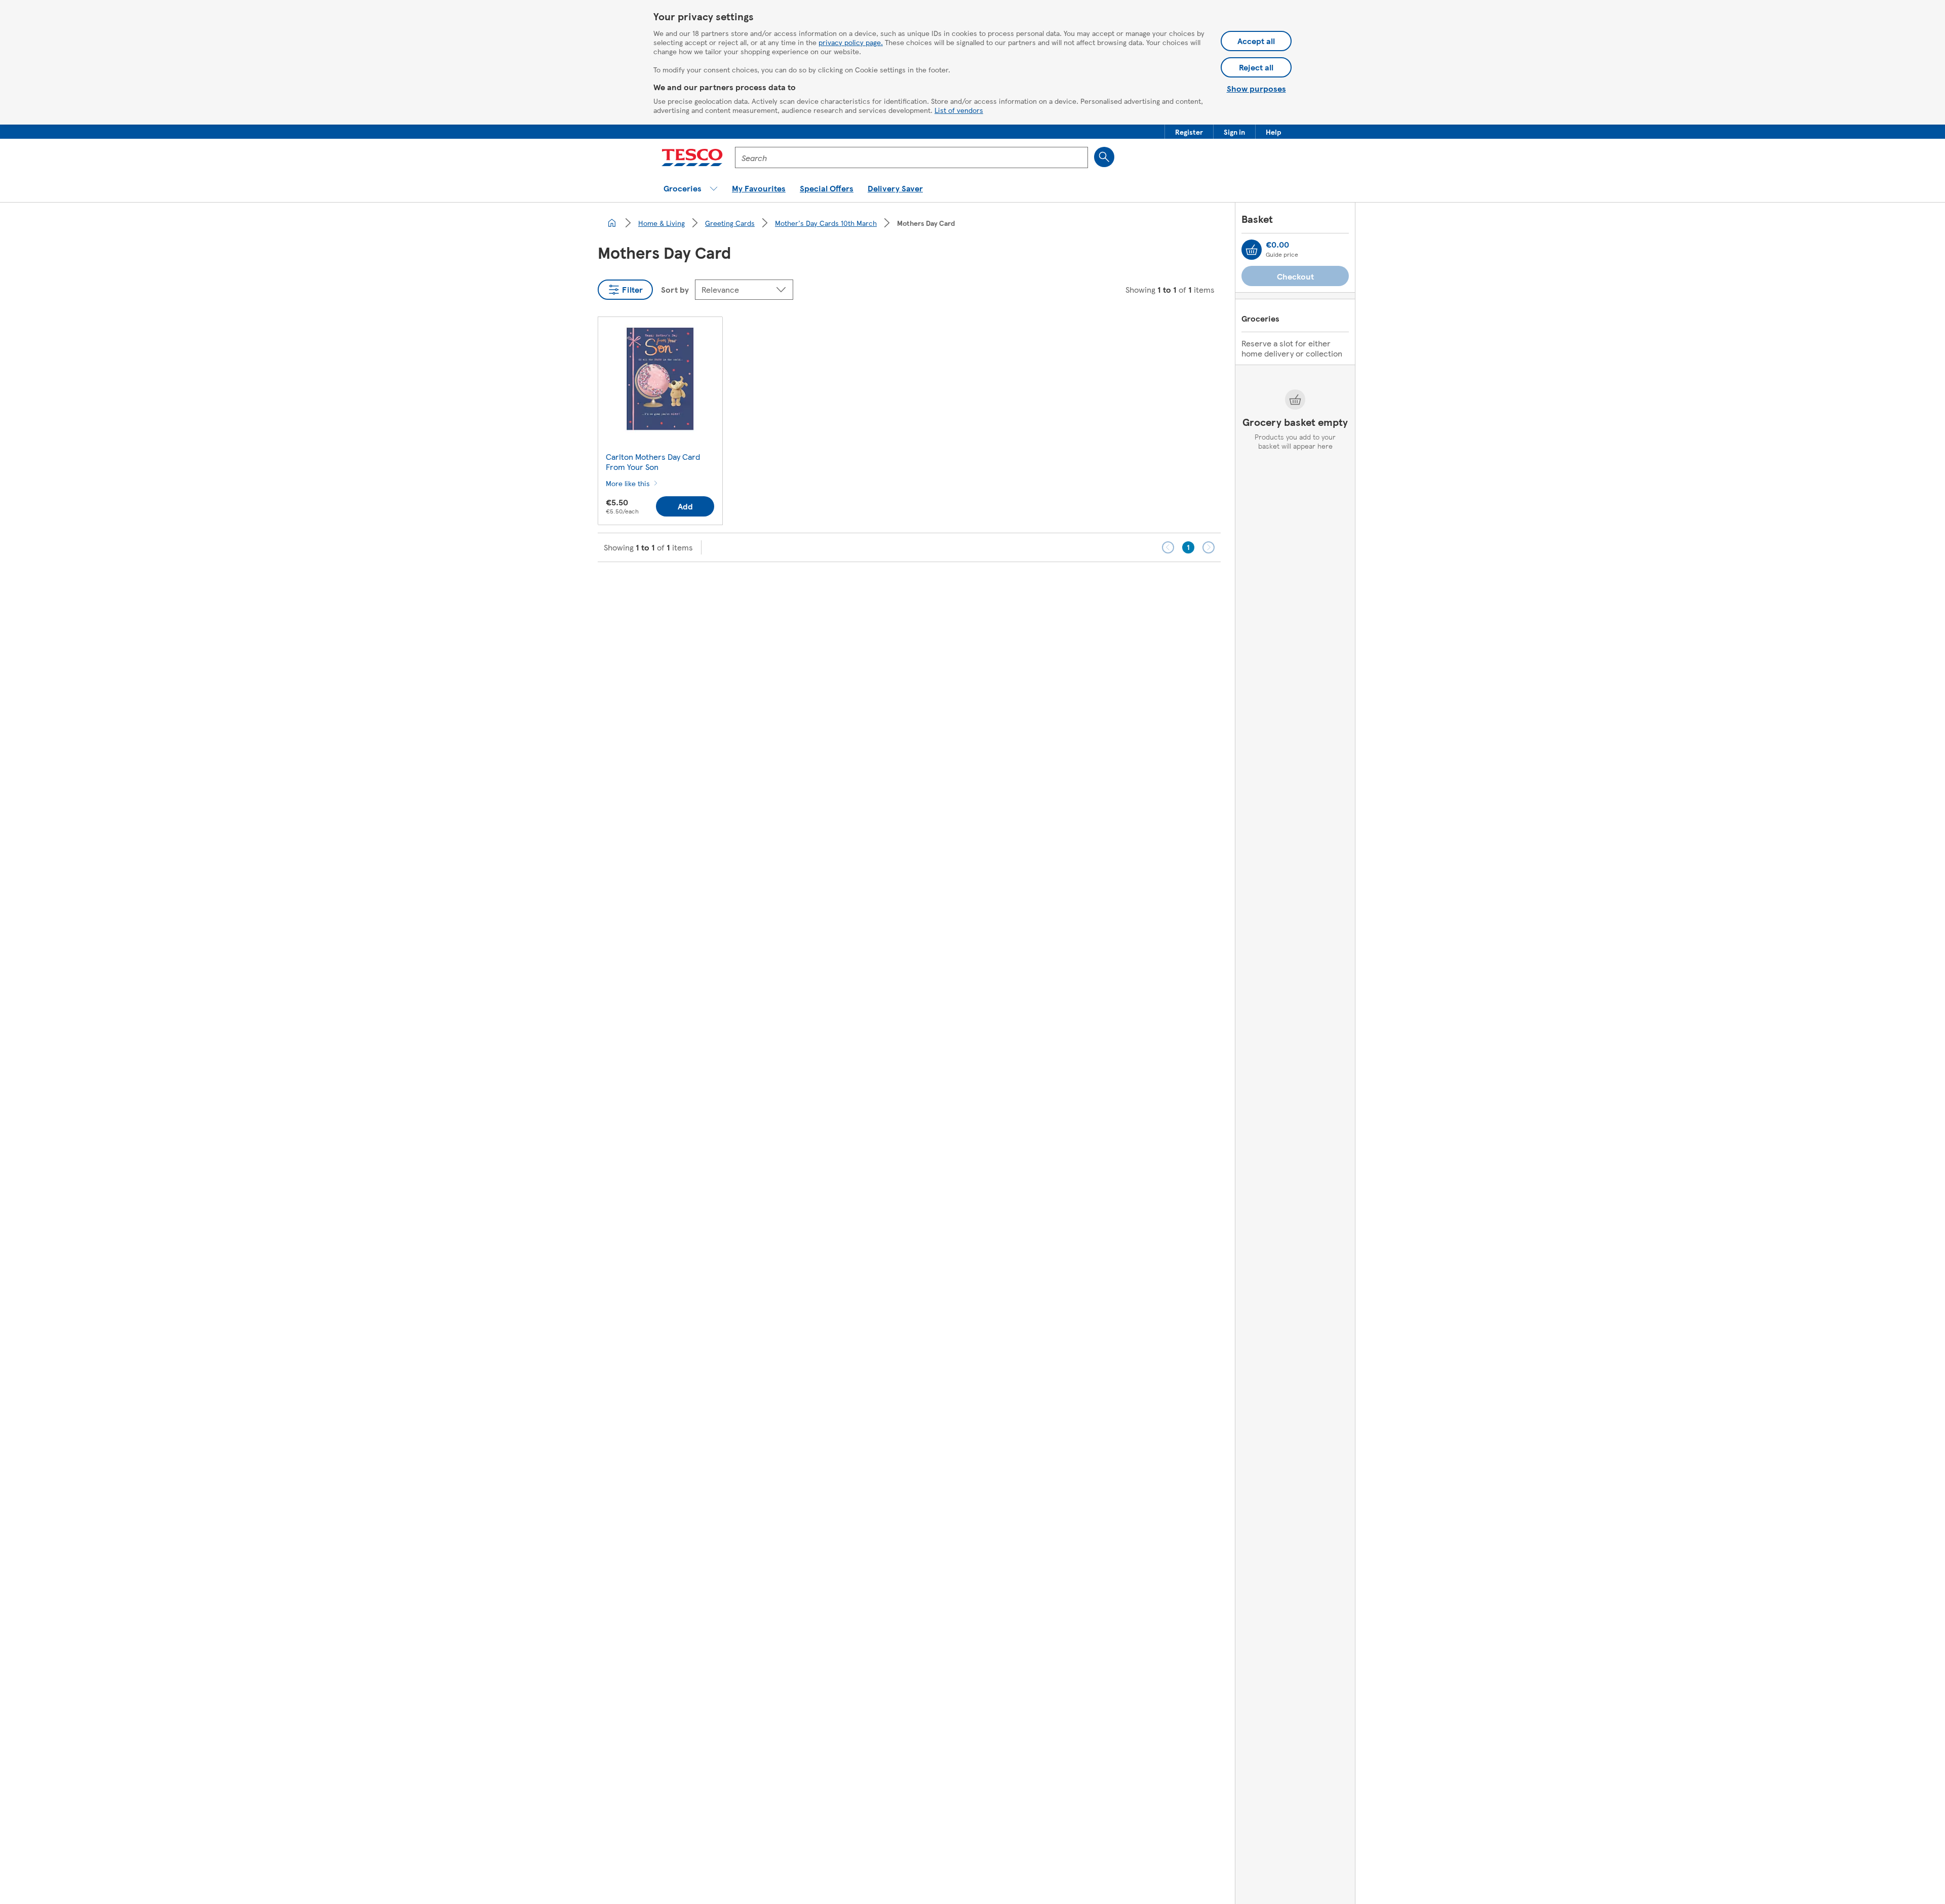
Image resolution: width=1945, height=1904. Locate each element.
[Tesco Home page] (692, 157)
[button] (1189, 132)
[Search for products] (1104, 157)
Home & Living (662, 223)
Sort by (675, 289)
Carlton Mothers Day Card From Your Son (653, 462)
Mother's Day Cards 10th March (826, 223)
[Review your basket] (1252, 250)
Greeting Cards (730, 223)
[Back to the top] (978, 587)
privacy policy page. (851, 42)
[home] (612, 223)
